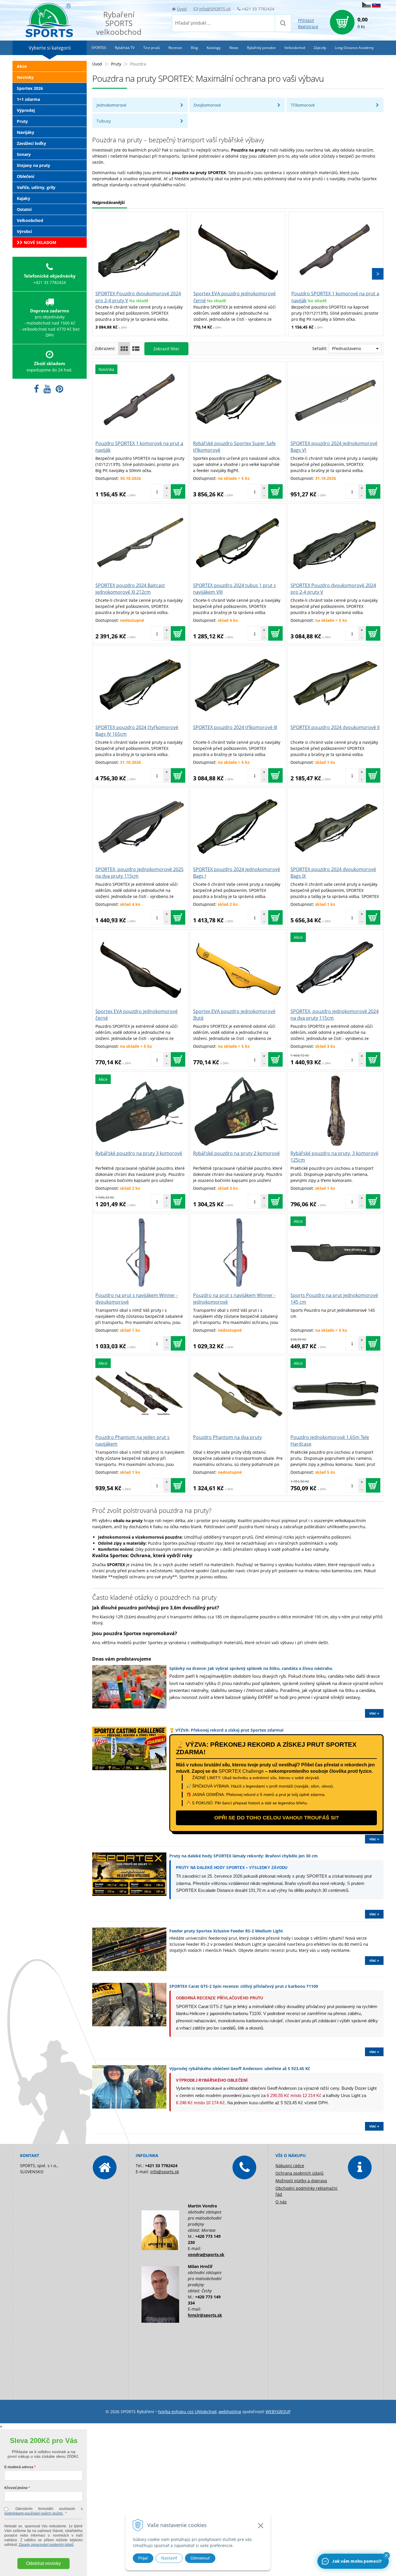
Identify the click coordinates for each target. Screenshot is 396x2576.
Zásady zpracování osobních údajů (46, 2545)
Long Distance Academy (354, 48)
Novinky (25, 77)
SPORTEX (99, 48)
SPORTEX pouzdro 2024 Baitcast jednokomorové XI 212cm (130, 589)
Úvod (182, 9)
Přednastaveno (346, 348)
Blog (194, 48)
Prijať (143, 2558)
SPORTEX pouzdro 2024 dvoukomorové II (335, 727)
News (234, 48)
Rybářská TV (125, 48)
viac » (374, 1713)
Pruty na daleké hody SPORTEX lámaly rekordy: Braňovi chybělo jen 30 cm (244, 1856)
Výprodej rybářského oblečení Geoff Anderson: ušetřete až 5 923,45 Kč (240, 2068)
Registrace (308, 27)
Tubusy (104, 121)
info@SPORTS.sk (215, 9)
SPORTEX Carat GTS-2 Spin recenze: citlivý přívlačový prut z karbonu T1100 (244, 1986)
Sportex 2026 (30, 88)
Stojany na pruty (33, 165)
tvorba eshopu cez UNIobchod (187, 2412)
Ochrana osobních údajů (299, 2173)
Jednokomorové (111, 105)
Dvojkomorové (207, 105)
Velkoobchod (30, 220)
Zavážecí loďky (31, 143)
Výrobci (24, 231)
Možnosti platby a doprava (301, 2181)
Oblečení (26, 176)
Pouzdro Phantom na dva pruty (227, 1437)
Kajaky (23, 198)
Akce (22, 66)
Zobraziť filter (166, 349)
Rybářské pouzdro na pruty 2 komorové (236, 1153)
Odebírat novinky (43, 2563)
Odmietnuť (200, 2558)
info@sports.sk (165, 2172)
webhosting (230, 2412)
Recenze (175, 48)
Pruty (116, 64)
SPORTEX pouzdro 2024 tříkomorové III (235, 727)
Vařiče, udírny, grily (36, 187)
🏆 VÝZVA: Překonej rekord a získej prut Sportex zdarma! (226, 1730)
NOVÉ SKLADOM (39, 242)
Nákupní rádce (290, 2166)
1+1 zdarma (28, 99)
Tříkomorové (303, 105)
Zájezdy (320, 48)
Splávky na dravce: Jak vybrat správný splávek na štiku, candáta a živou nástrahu (251, 1668)
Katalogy (214, 48)
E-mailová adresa (19, 2467)
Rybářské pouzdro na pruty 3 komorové (139, 1153)
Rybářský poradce (261, 48)
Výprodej (26, 110)
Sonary (24, 154)
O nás (281, 2202)
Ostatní (24, 209)
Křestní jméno (16, 2488)
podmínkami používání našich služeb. (34, 2513)
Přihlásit (306, 20)
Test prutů (151, 48)
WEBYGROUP (278, 2412)
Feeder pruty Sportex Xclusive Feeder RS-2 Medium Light (226, 1931)
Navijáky (26, 132)
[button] (386, 2555)
